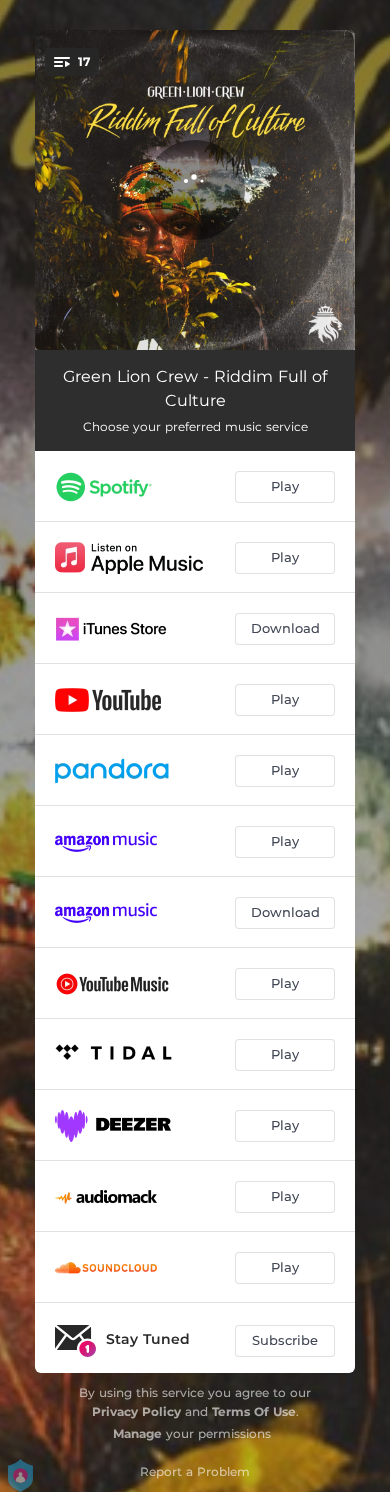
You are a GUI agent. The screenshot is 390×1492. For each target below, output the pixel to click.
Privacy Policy (136, 1411)
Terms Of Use (254, 1411)
